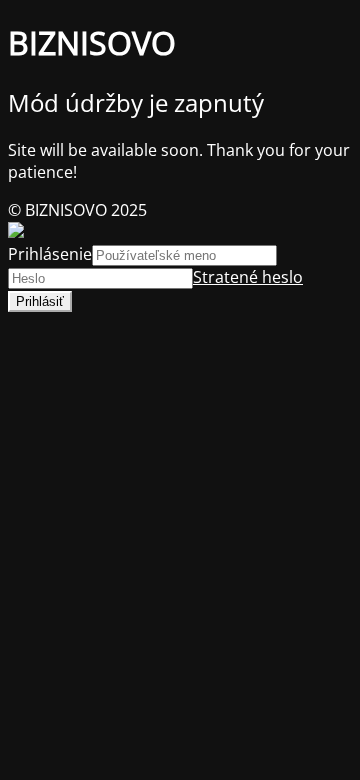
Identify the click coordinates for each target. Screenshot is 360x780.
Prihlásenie (50, 254)
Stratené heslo (248, 277)
